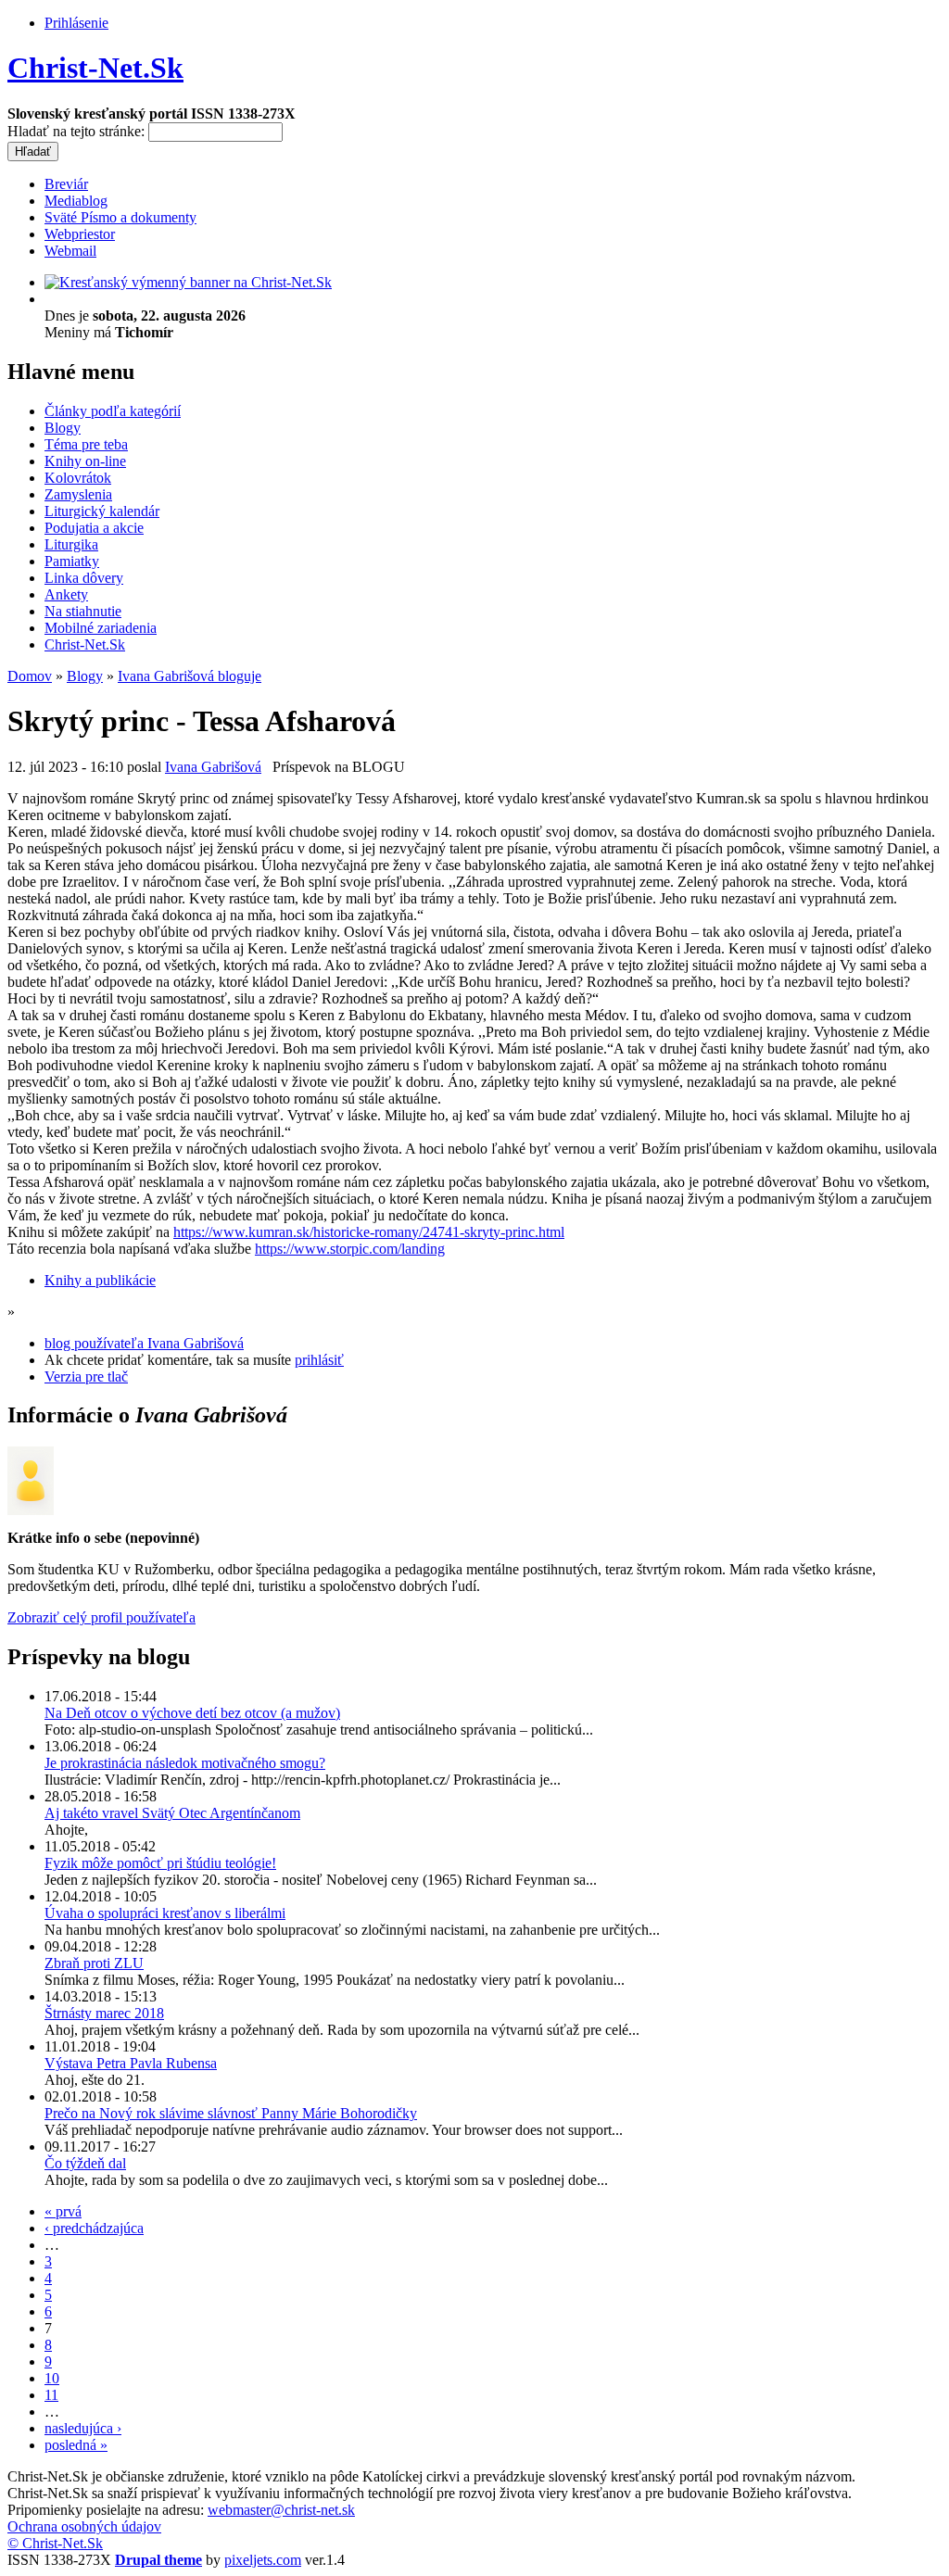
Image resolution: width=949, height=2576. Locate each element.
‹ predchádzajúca (94, 2228)
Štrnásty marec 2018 (104, 2013)
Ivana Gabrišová (213, 767)
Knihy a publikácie (100, 1280)
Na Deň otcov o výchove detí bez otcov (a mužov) (192, 1713)
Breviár (66, 184)
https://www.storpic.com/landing (350, 1249)
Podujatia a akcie (94, 528)
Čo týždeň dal (85, 2163)
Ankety (66, 594)
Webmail (70, 251)
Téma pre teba (86, 444)
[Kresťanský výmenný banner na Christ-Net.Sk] (188, 282)
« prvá (63, 2211)
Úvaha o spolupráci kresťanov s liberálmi (165, 1913)
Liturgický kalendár (102, 511)
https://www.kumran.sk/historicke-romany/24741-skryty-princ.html (369, 1232)
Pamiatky (72, 561)
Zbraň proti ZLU (94, 1963)
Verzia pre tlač (86, 1376)
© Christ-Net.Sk (55, 2543)
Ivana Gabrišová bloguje (190, 676)
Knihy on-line (85, 461)
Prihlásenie (76, 23)
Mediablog (76, 201)
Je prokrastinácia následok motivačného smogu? (185, 1763)
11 (51, 2395)
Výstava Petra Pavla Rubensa (131, 2063)
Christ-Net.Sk (95, 68)
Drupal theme (158, 2560)
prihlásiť (319, 1360)
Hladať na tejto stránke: (78, 131)
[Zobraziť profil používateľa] (31, 1510)
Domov (30, 676)
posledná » (76, 2445)
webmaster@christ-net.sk (281, 2510)
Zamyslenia (78, 494)
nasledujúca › (83, 2428)
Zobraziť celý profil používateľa (101, 1617)
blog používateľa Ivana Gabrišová (144, 1343)
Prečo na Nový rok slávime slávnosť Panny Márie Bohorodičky (231, 2113)
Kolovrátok (78, 478)
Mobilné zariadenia (101, 628)
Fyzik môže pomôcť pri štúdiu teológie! (160, 1863)
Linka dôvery (84, 578)
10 (52, 2378)
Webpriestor (80, 234)
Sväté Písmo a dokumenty (120, 217)
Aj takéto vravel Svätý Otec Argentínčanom (172, 1813)
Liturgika (71, 544)
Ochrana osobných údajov (84, 2526)
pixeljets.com (263, 2560)
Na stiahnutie (83, 611)
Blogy (63, 428)
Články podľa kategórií (113, 411)
